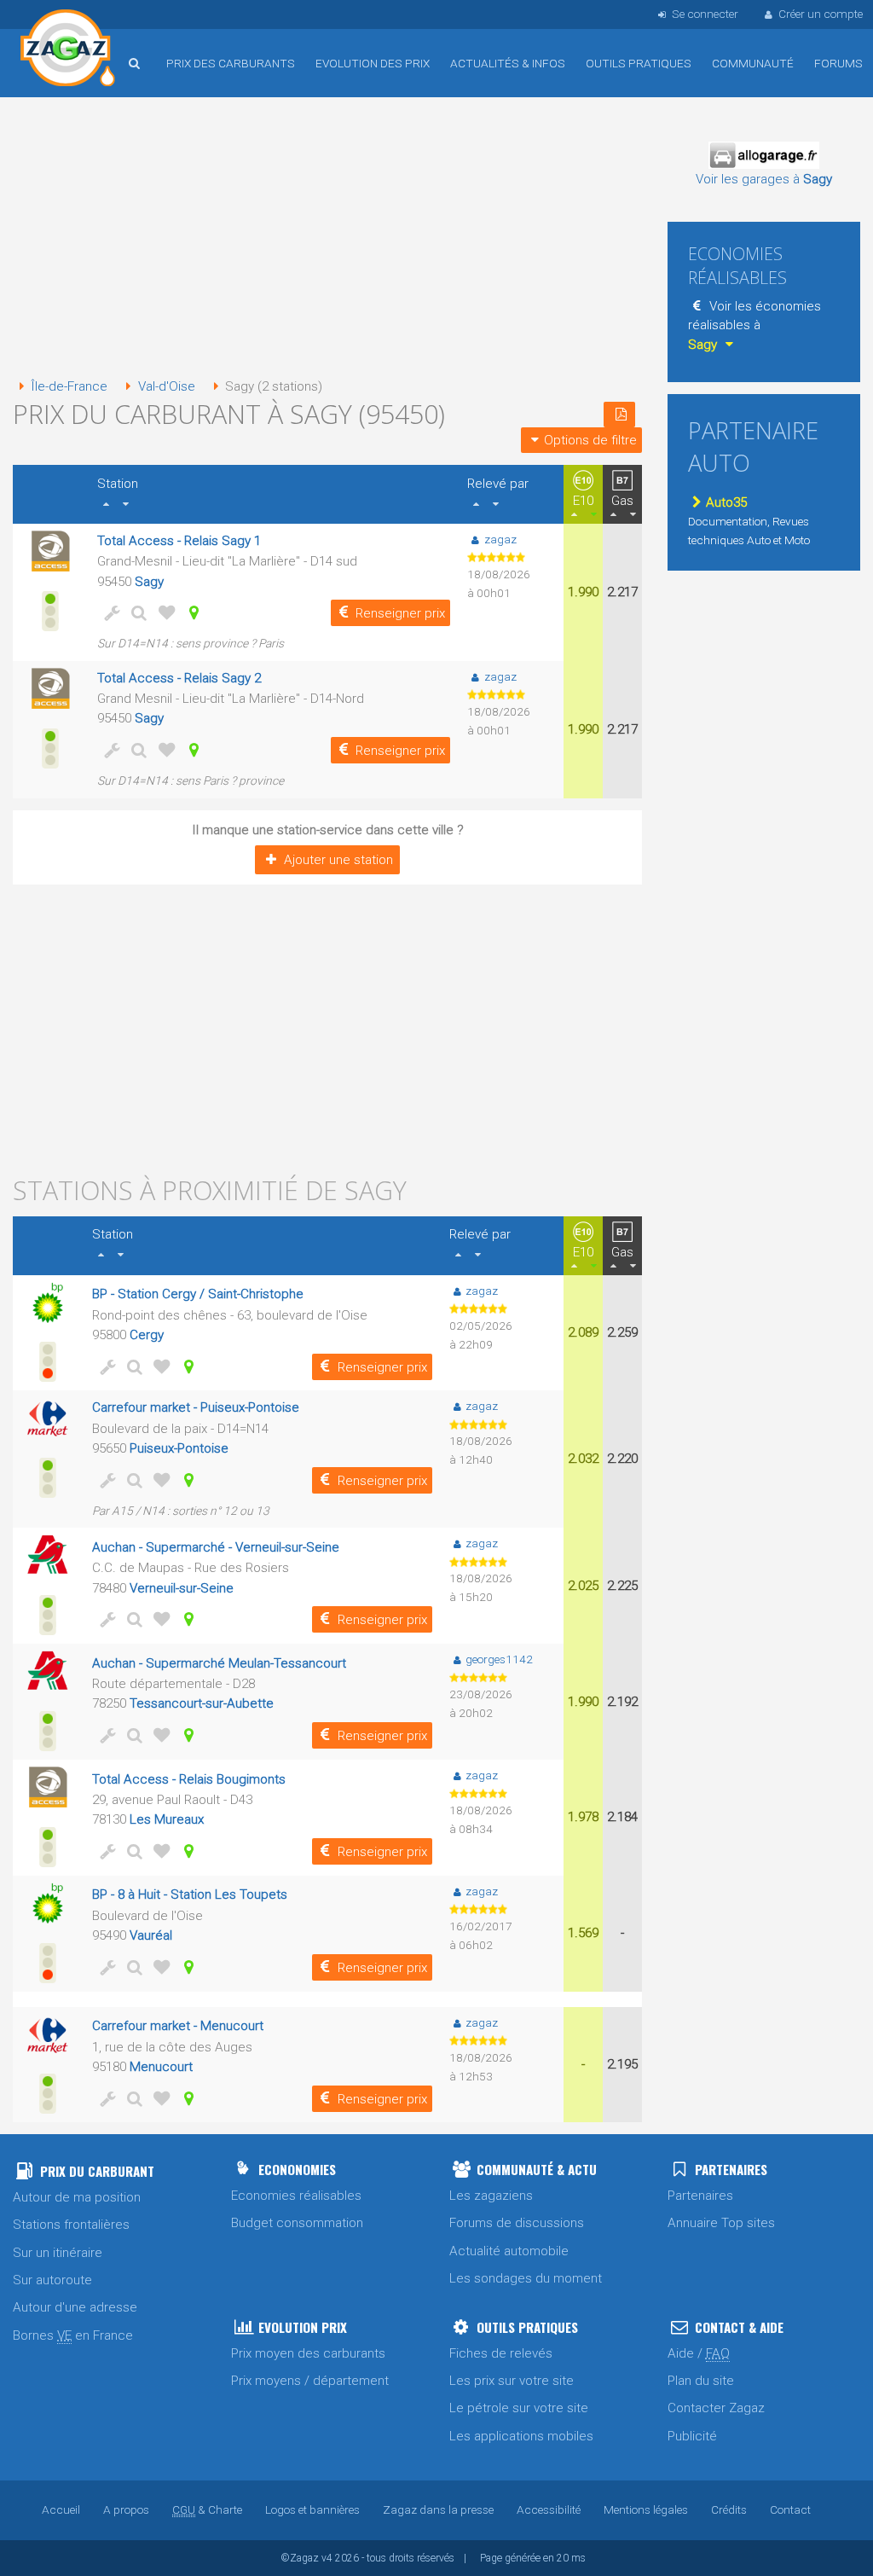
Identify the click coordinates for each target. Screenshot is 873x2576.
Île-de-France (69, 386)
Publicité (692, 2436)
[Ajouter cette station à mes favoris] (164, 612)
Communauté (753, 63)
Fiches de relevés (501, 2353)
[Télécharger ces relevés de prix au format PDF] (619, 415)
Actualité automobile (509, 2251)
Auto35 (726, 502)
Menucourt (161, 2067)
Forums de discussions (517, 2223)
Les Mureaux (167, 1819)
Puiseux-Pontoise (179, 1448)
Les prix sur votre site (512, 2381)
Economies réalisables (296, 2196)
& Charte (207, 2509)
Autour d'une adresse (75, 2307)
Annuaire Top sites (721, 2223)
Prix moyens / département (310, 2381)
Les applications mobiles (521, 2436)
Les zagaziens (491, 2196)
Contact (790, 2509)
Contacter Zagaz (716, 2408)
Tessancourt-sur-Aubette (202, 1703)
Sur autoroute (52, 2280)
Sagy (149, 582)
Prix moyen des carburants (308, 2353)
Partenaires (700, 2196)
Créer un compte (821, 14)
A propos (126, 2509)
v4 (327, 2558)
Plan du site (701, 2381)
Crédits (729, 2509)
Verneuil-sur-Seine (182, 1588)
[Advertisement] (327, 239)
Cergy (147, 1335)
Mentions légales (646, 2509)
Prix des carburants (231, 63)
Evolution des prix (373, 63)
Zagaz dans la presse (438, 2509)
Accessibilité (549, 2509)
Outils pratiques (639, 63)
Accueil (68, 50)
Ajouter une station (338, 860)
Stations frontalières (71, 2225)
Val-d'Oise (166, 386)
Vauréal (151, 1935)
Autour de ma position (77, 2197)
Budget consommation (297, 2223)
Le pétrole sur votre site (519, 2408)
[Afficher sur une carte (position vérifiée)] (191, 612)
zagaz (500, 539)
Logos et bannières (312, 2509)
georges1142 (499, 1659)
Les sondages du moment (526, 2278)
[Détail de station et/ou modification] (136, 612)
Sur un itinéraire (58, 2253)
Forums (838, 63)
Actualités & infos (508, 63)
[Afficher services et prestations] (109, 612)
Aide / (699, 2353)
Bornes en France (73, 2335)
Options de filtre (590, 440)
